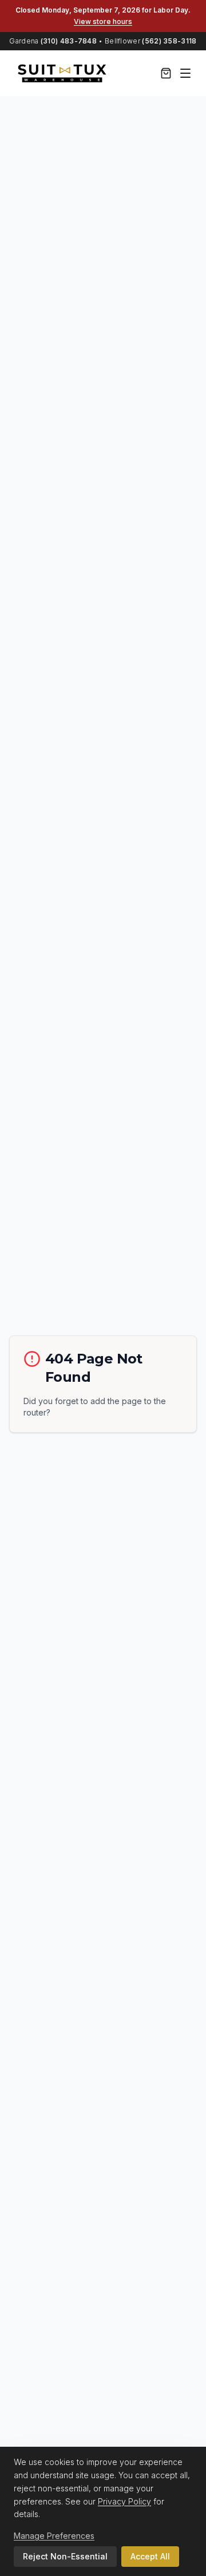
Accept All (150, 2556)
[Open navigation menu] (185, 73)
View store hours (103, 21)
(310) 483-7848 (69, 41)
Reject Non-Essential (65, 2556)
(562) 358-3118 (169, 41)
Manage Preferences (54, 2536)
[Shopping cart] (166, 73)
